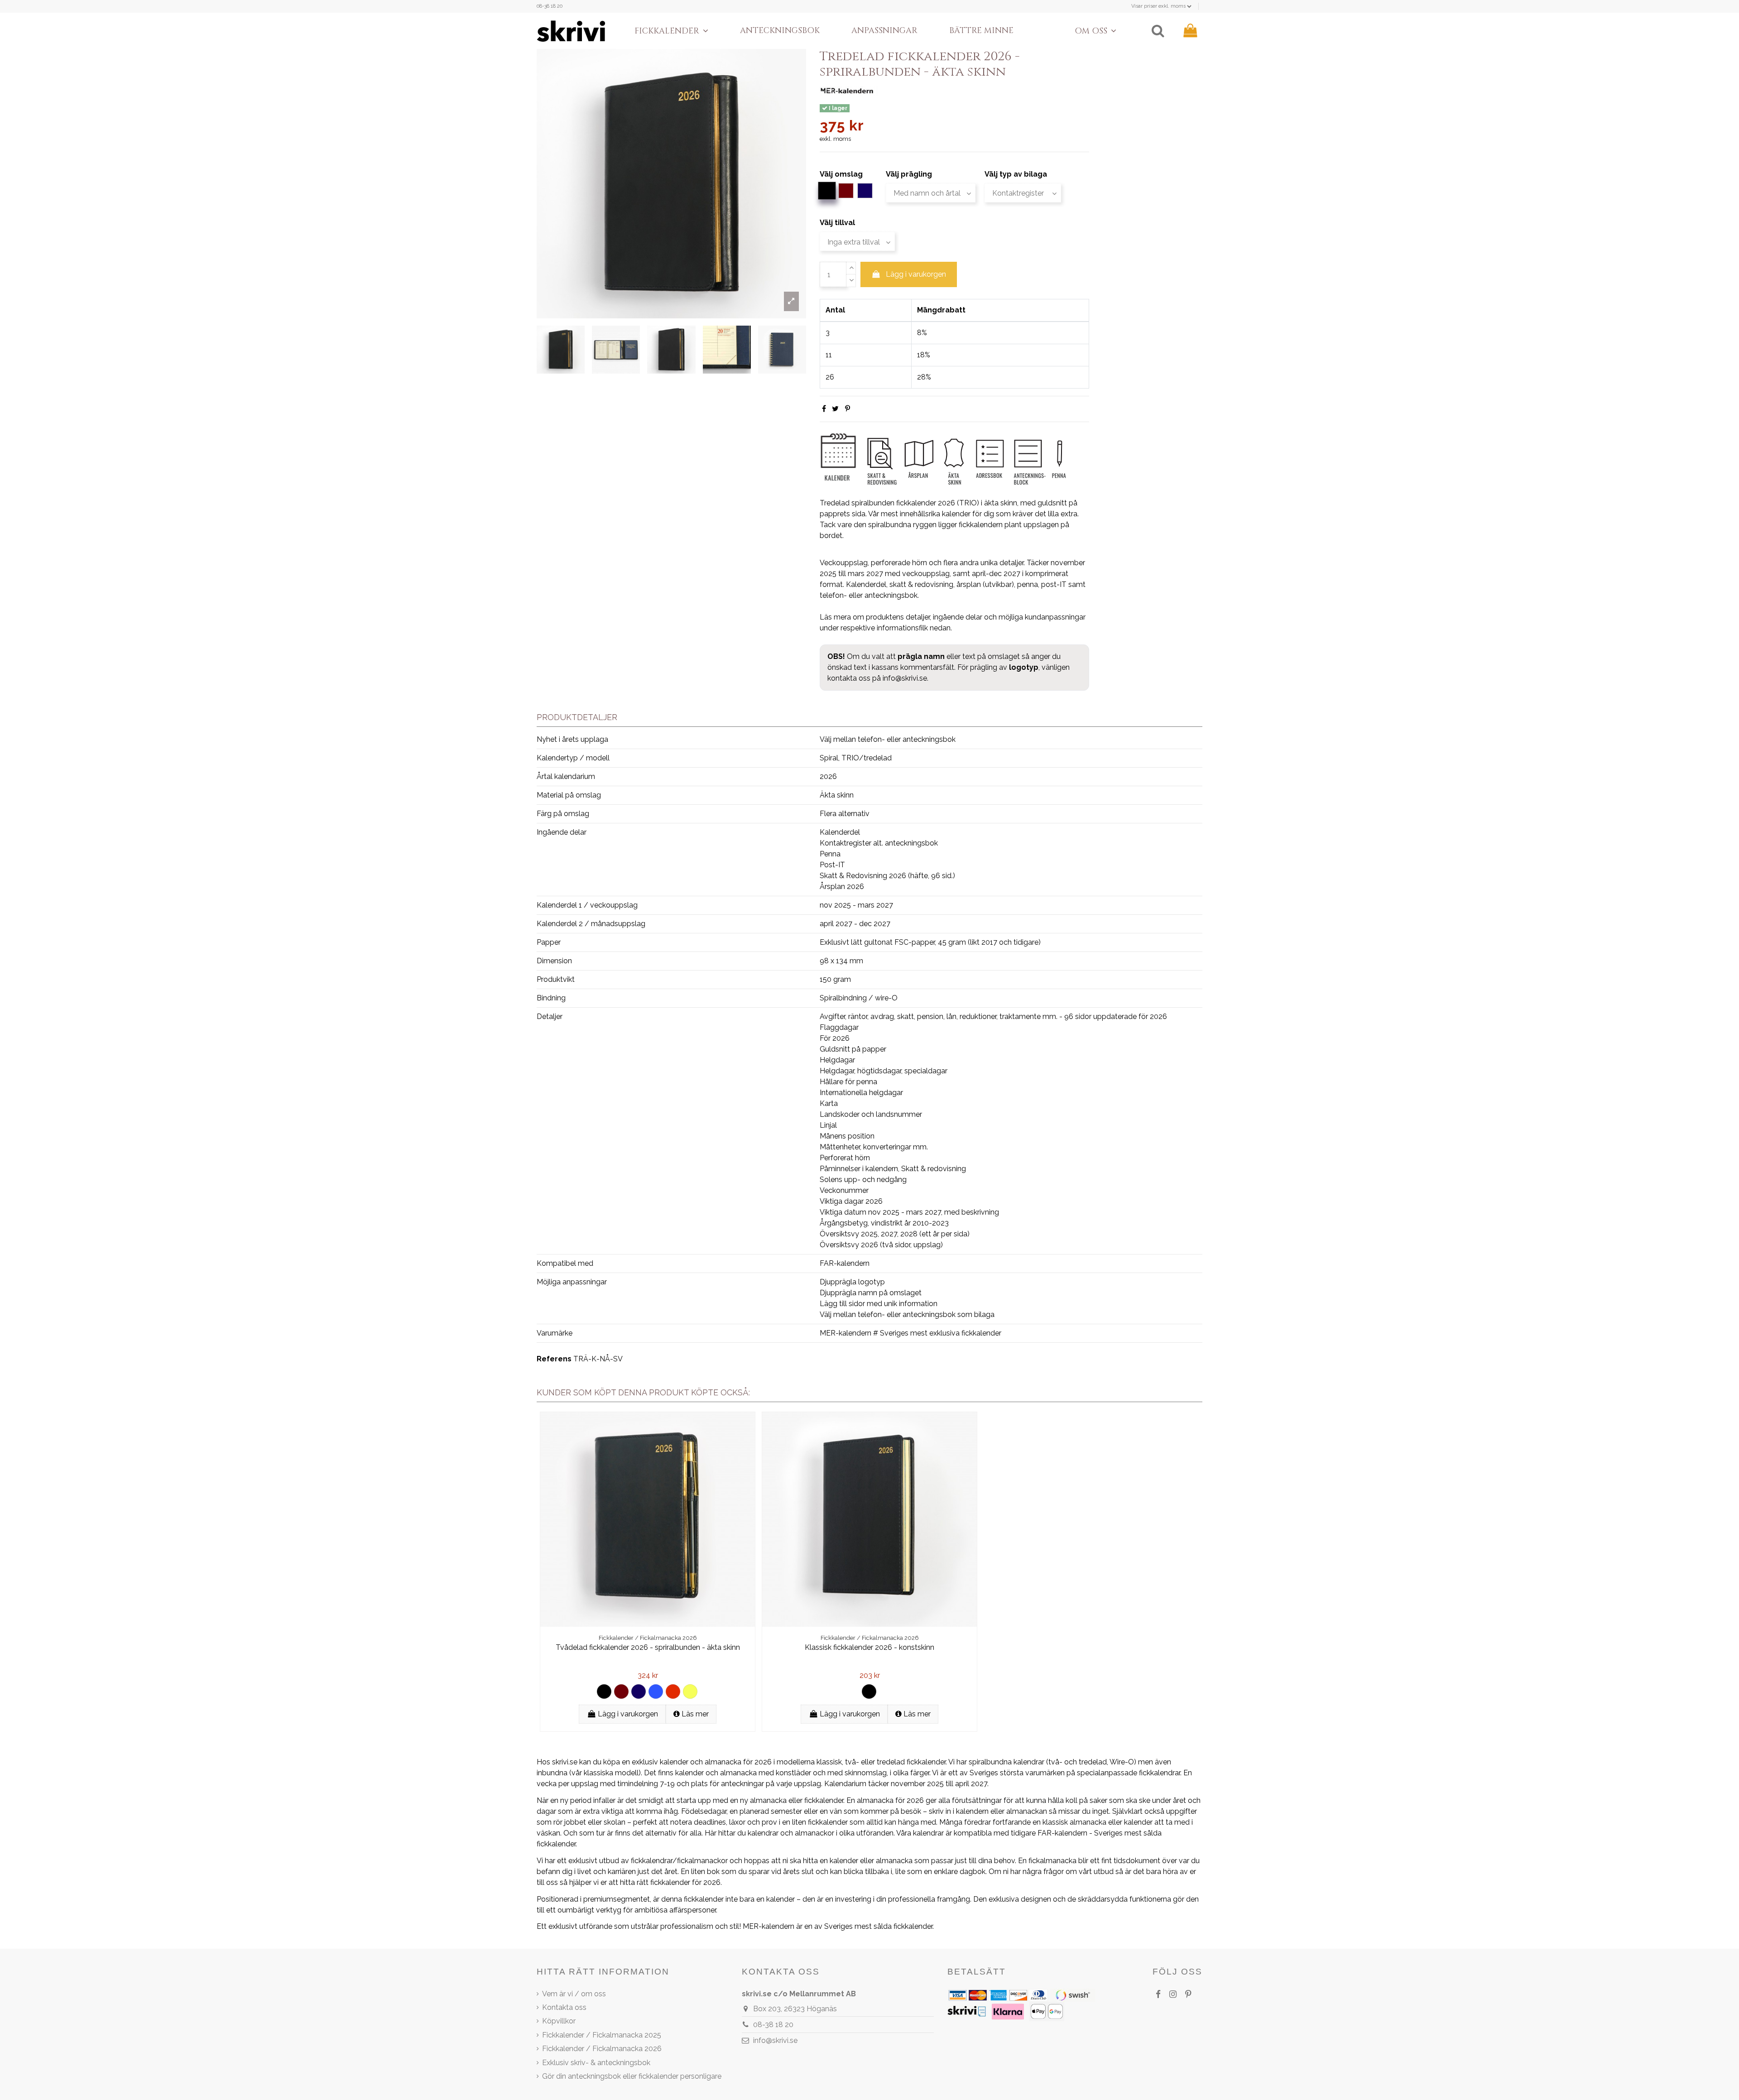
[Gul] (690, 1692)
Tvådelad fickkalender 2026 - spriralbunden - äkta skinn (648, 1647)
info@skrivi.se (905, 678)
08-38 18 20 (550, 6)
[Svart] (604, 1692)
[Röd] (673, 1692)
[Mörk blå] (639, 1692)
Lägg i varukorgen (916, 274)
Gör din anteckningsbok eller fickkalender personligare (632, 2076)
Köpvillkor (559, 2021)
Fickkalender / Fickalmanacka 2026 (602, 2049)
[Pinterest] (848, 409)
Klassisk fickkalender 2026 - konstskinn (869, 1647)
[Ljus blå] (656, 1692)
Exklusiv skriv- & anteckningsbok (596, 2063)
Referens (554, 1359)
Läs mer (694, 1714)
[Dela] (824, 409)
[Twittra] (835, 409)
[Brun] (621, 1692)
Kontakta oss (564, 2007)
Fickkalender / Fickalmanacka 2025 (602, 2035)
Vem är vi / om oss (574, 1994)
